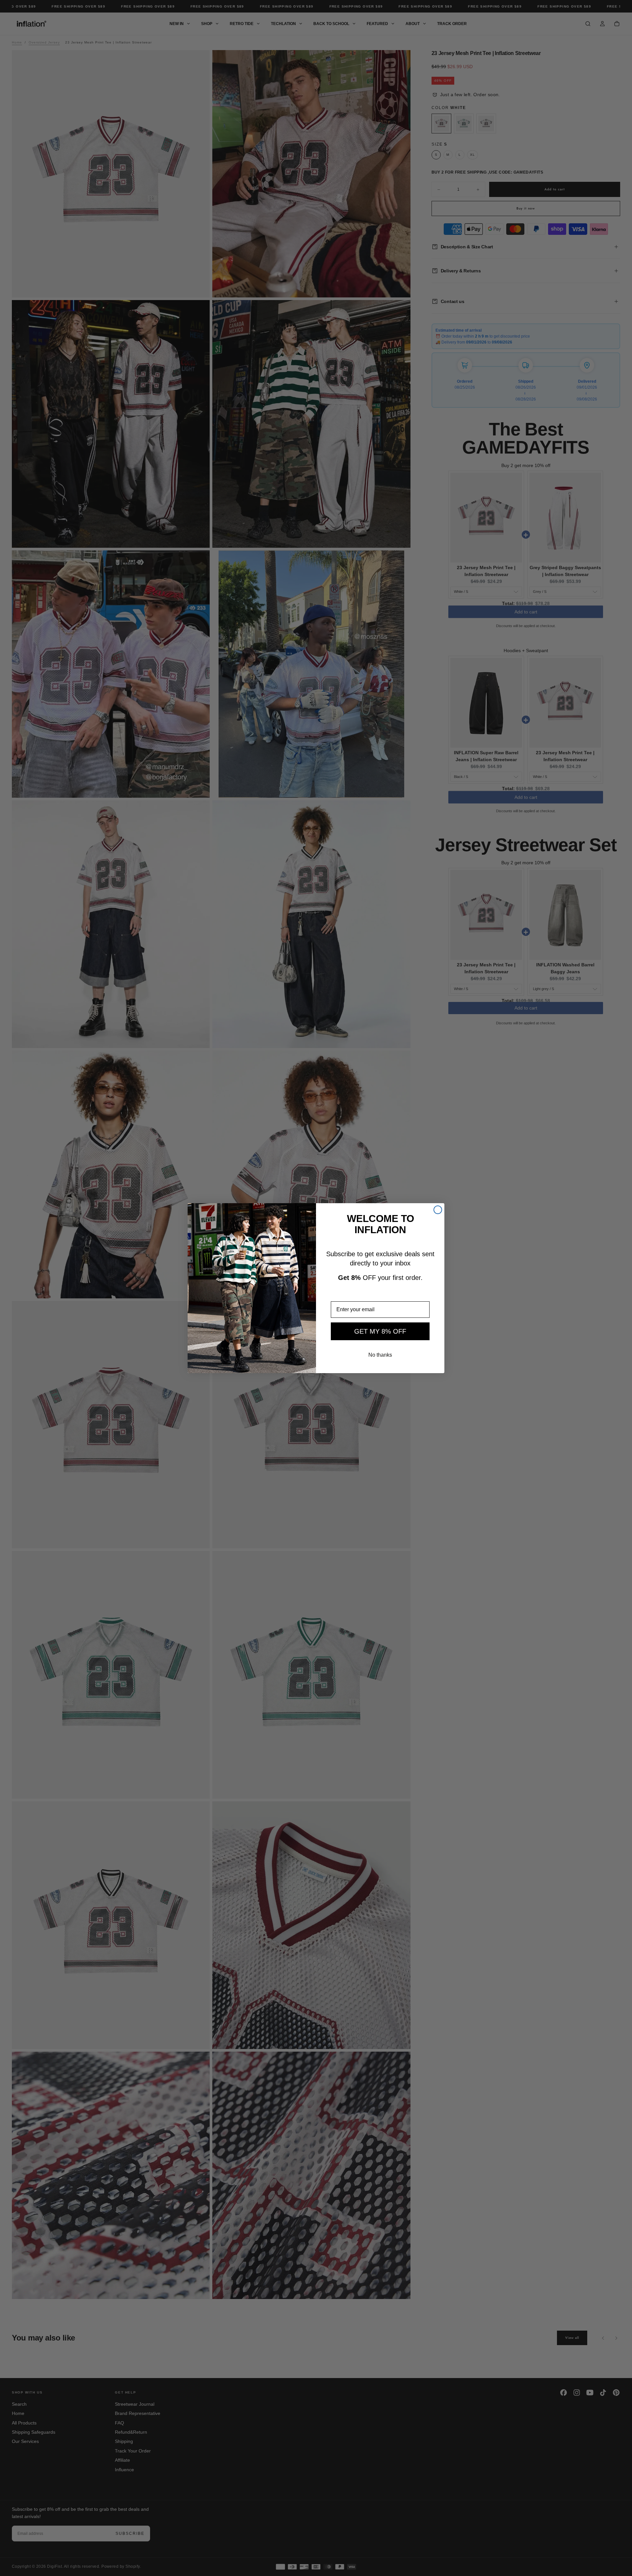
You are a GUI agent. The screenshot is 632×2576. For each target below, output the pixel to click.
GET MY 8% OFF (380, 1331)
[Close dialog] (438, 1210)
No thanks (380, 1355)
